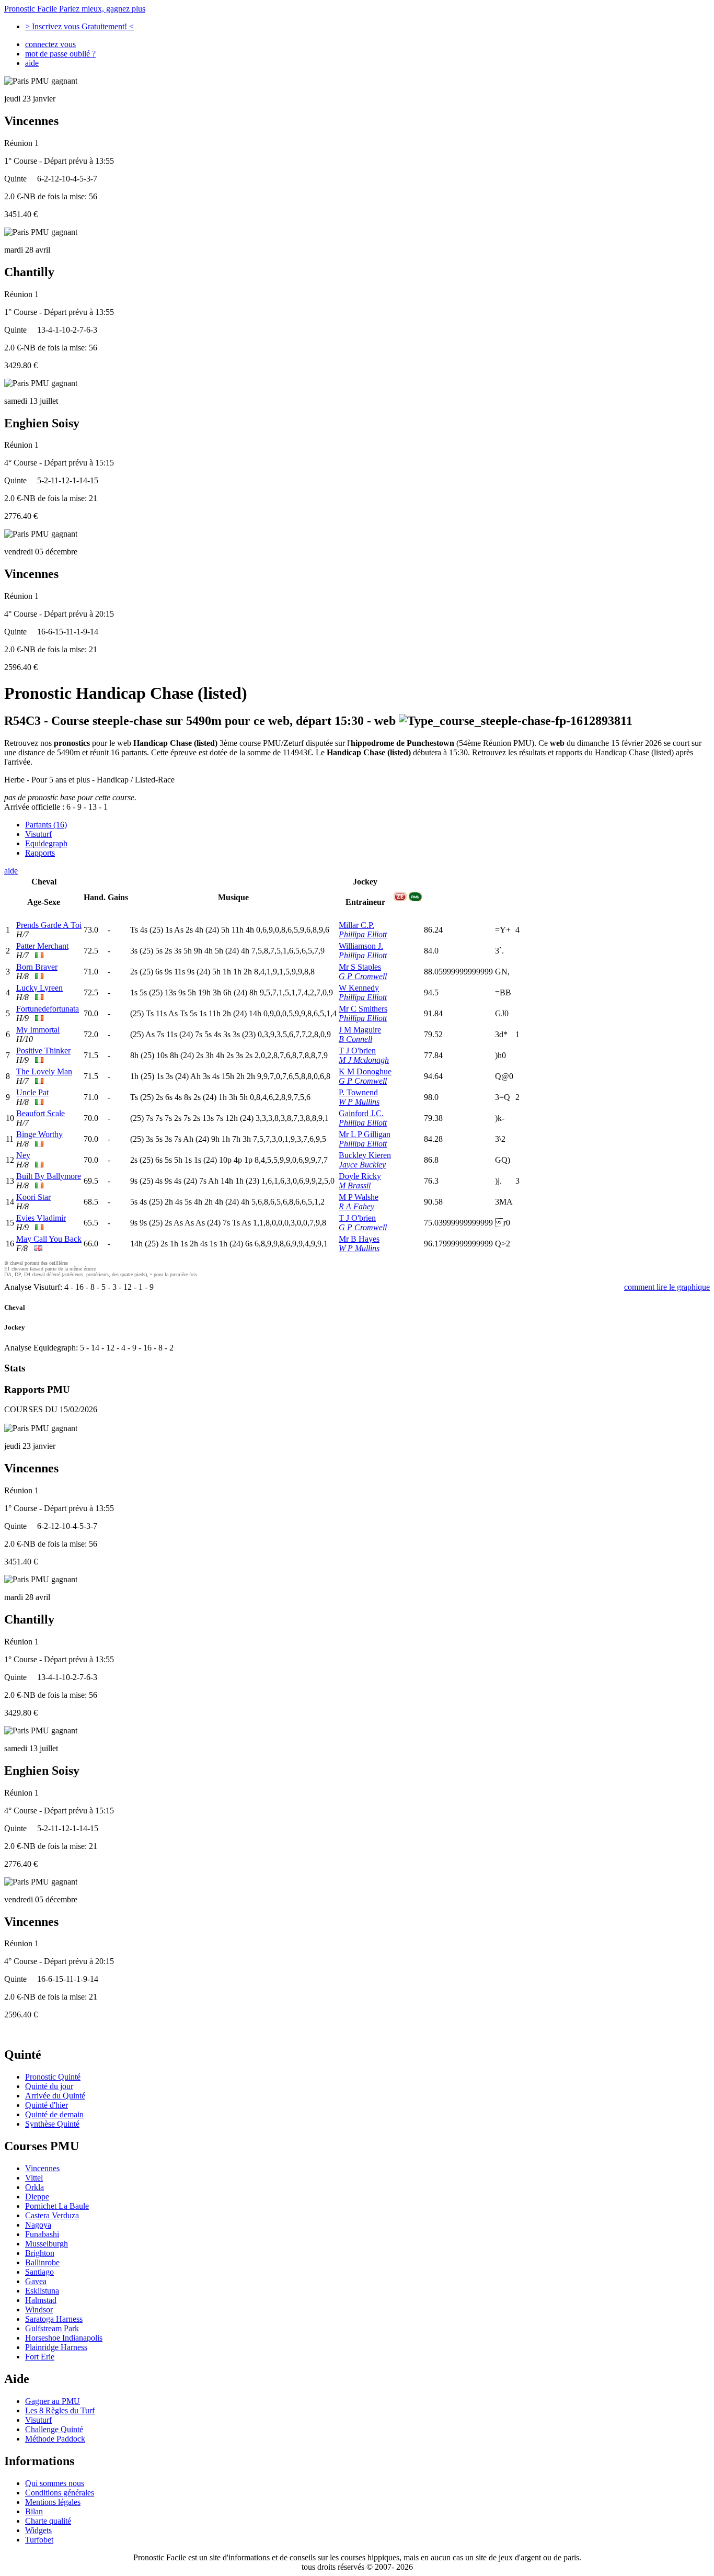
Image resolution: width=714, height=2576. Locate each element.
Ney (23, 1155)
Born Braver (37, 967)
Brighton (40, 2253)
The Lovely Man (44, 1071)
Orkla (34, 2187)
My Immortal (38, 1030)
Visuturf (38, 834)
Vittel (34, 2178)
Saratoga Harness (54, 2319)
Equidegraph (46, 843)
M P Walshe (359, 1197)
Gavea (36, 2281)
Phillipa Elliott (363, 934)
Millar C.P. (356, 925)
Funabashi (42, 2234)
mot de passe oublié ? (60, 54)
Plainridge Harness (56, 2347)
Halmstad (41, 2300)
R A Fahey (356, 1206)
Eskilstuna (42, 2291)
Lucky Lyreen (39, 988)
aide (32, 63)
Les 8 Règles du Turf (60, 2410)
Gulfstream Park (52, 2328)
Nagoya (38, 2225)
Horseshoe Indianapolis (64, 2338)
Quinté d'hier (47, 2105)
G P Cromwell (363, 976)
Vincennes (42, 2168)
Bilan (34, 2511)
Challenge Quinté (54, 2429)
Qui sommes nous (55, 2483)
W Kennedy (359, 988)
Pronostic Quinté (53, 2077)
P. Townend (358, 1092)
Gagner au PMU (53, 2401)
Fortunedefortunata (48, 1009)
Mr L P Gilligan (365, 1134)
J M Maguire (360, 1030)
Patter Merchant (42, 946)
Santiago (39, 2272)
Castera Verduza (52, 2215)
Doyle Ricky (360, 1176)
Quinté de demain (54, 2114)
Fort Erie (40, 2357)
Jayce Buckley (362, 1165)
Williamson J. (361, 946)
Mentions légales (53, 2502)
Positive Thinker (43, 1051)
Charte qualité (48, 2521)
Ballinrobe (42, 2262)
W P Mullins (359, 1102)
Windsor (39, 2310)
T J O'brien (357, 1051)
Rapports (40, 853)
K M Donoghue (365, 1071)
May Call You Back (49, 1239)
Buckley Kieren (365, 1155)
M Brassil (355, 1185)
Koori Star (33, 1197)
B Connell (355, 1039)
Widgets (38, 2530)
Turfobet (39, 2540)
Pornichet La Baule (57, 2206)
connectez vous (50, 44)
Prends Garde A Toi (49, 925)
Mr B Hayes (359, 1239)
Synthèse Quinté (52, 2124)
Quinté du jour (49, 2086)
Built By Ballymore (49, 1176)
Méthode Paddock (55, 2439)
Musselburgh (47, 2244)
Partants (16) (46, 825)
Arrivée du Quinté (55, 2096)
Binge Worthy (39, 1134)
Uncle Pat (32, 1092)
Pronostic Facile (75, 9)
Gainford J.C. (361, 1113)
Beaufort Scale (41, 1113)
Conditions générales (60, 2493)
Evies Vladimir (41, 1218)
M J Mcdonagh (364, 1060)
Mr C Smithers (363, 1009)
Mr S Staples (360, 967)
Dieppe (37, 2197)
